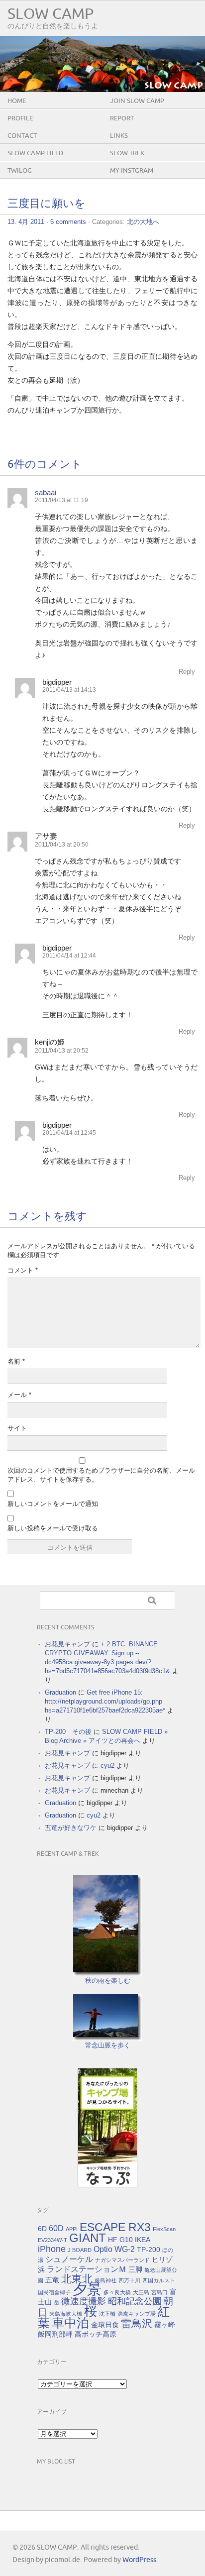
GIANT (88, 2238)
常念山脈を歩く (108, 2045)
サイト (17, 1428)
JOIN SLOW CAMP (137, 101)
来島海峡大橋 (66, 2314)
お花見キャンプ (67, 1644)
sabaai (46, 492)
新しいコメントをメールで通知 (53, 1504)
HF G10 (120, 2240)
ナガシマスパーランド (122, 2260)
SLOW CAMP (51, 14)
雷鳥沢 (137, 2324)
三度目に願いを (47, 204)
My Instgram (132, 171)
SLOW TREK (127, 153)
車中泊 (70, 2323)
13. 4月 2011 (26, 222)
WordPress (139, 2560)
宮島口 (159, 2292)
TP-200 (149, 2250)
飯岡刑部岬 (55, 2334)
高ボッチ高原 (96, 2334)
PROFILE (20, 118)
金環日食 (105, 2325)
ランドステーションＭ (87, 2269)
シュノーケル (69, 2259)
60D (56, 2228)
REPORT (122, 118)
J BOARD (80, 2250)
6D (42, 2229)
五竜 (52, 2280)
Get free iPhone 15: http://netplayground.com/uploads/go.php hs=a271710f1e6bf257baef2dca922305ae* (105, 1701)
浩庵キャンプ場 (137, 2314)
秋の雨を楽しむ (108, 1981)
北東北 (77, 2279)
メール (19, 1395)
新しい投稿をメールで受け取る (53, 1528)
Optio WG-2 (114, 2249)
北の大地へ (143, 222)
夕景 (87, 2289)
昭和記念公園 (135, 2301)
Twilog (20, 171)
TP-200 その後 (68, 1732)
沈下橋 (107, 2314)
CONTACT (22, 136)
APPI (72, 2229)
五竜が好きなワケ (71, 1828)
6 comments (68, 222)
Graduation (60, 1692)
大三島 (141, 2292)
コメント (23, 1270)
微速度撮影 (84, 2301)
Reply (187, 672)
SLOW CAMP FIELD (35, 153)
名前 (16, 1361)
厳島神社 (105, 2280)
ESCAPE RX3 (115, 2227)
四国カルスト (159, 2280)
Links (119, 136)
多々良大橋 (117, 2292)
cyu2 (107, 1766)
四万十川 (129, 2280)
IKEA (143, 2240)
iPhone (52, 2249)
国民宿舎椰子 (54, 2292)
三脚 (135, 2269)
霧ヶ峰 (165, 2325)
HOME (17, 101)
